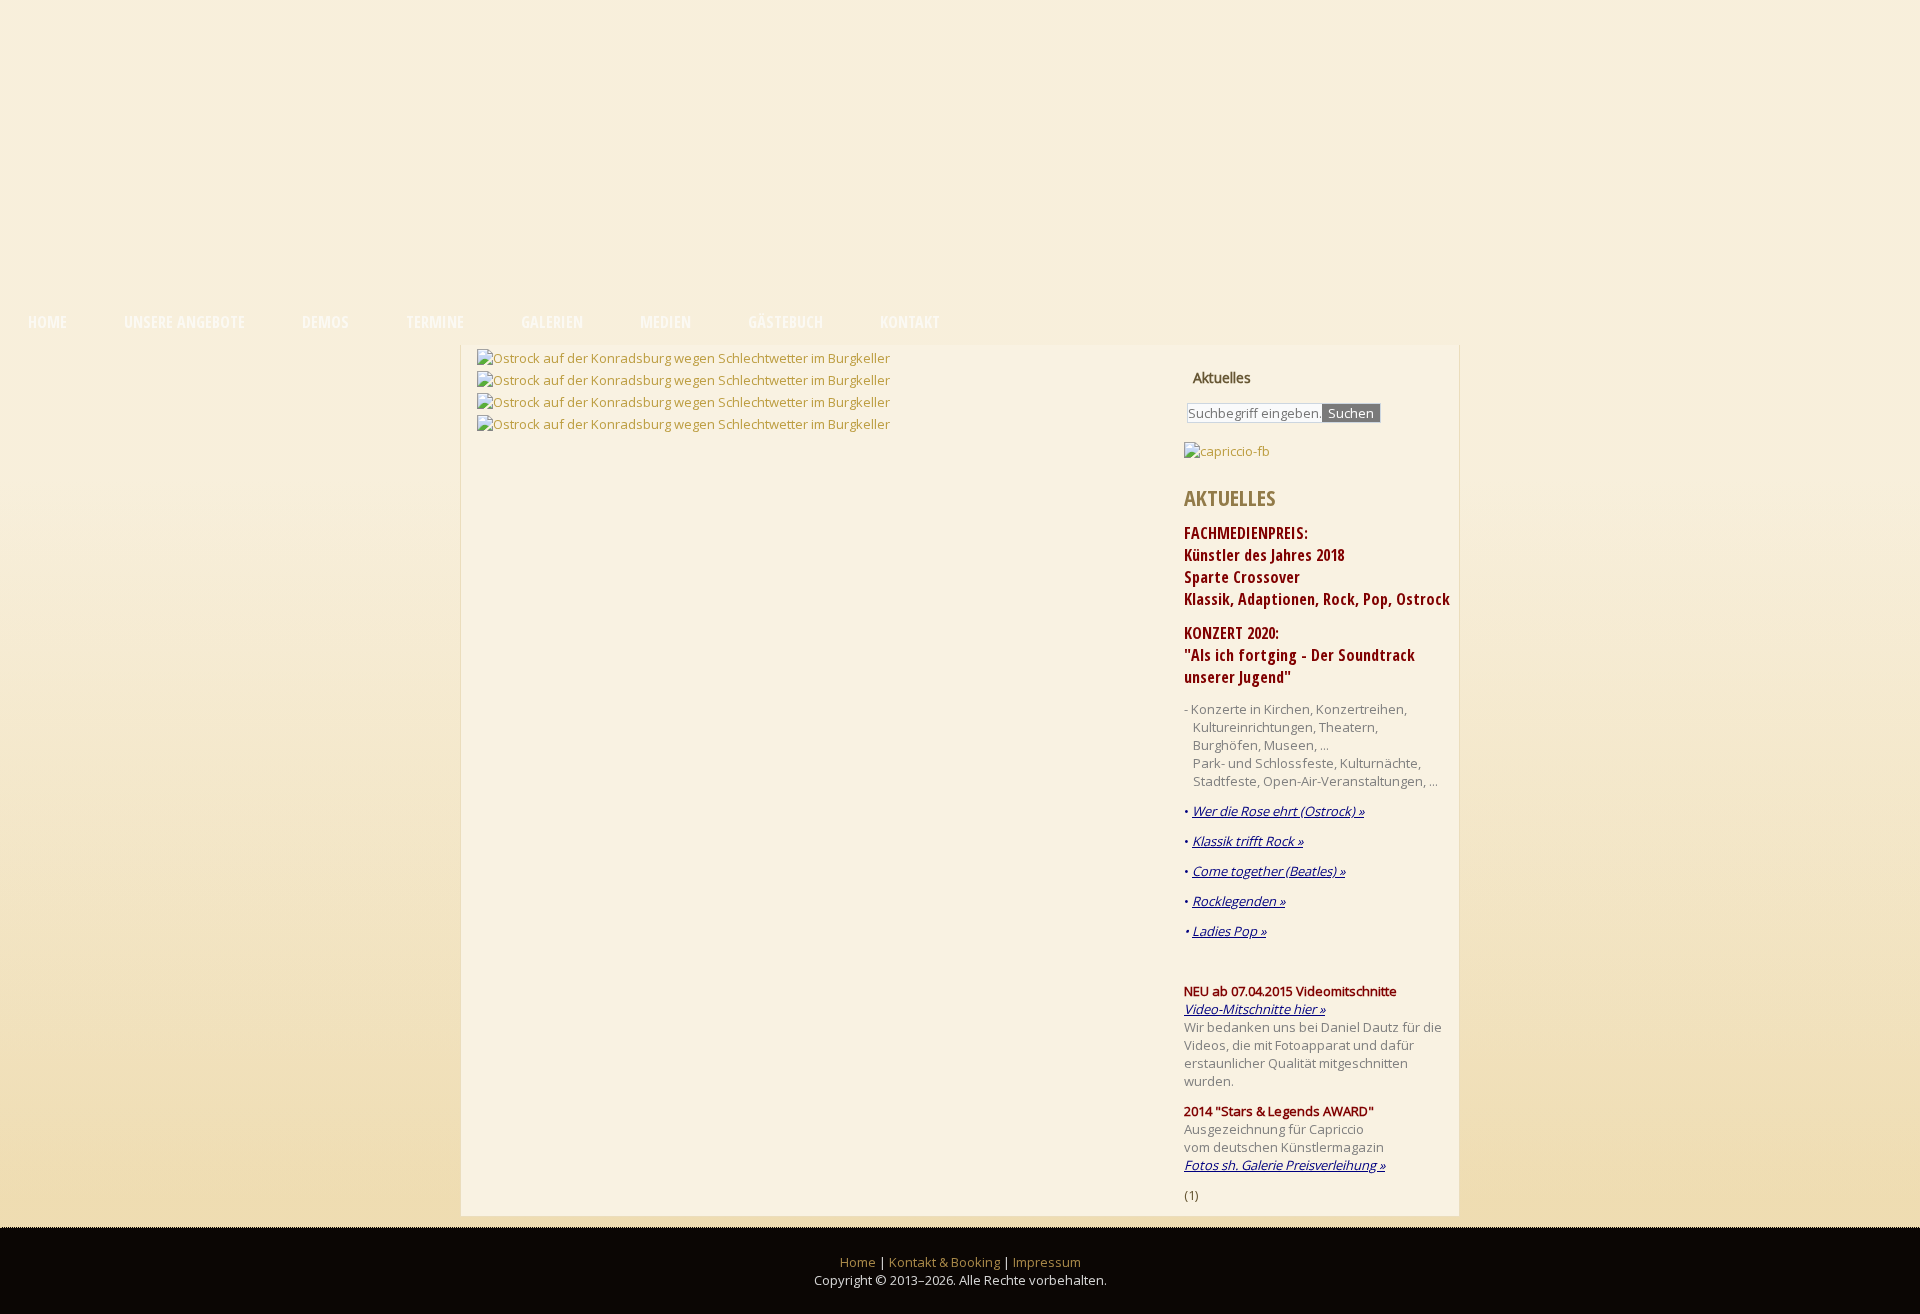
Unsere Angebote (184, 322)
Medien (665, 322)
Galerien (552, 322)
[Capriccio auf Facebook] (1230, 451)
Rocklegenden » (1238, 901)
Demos (325, 322)
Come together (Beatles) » (1268, 871)
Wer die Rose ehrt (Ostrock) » (1278, 811)
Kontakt (910, 322)
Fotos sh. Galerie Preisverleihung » (1284, 1165)
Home (47, 322)
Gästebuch (785, 322)
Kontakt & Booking (944, 1262)
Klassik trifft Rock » (1247, 841)
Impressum (1047, 1262)
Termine (435, 322)
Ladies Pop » (1229, 931)
